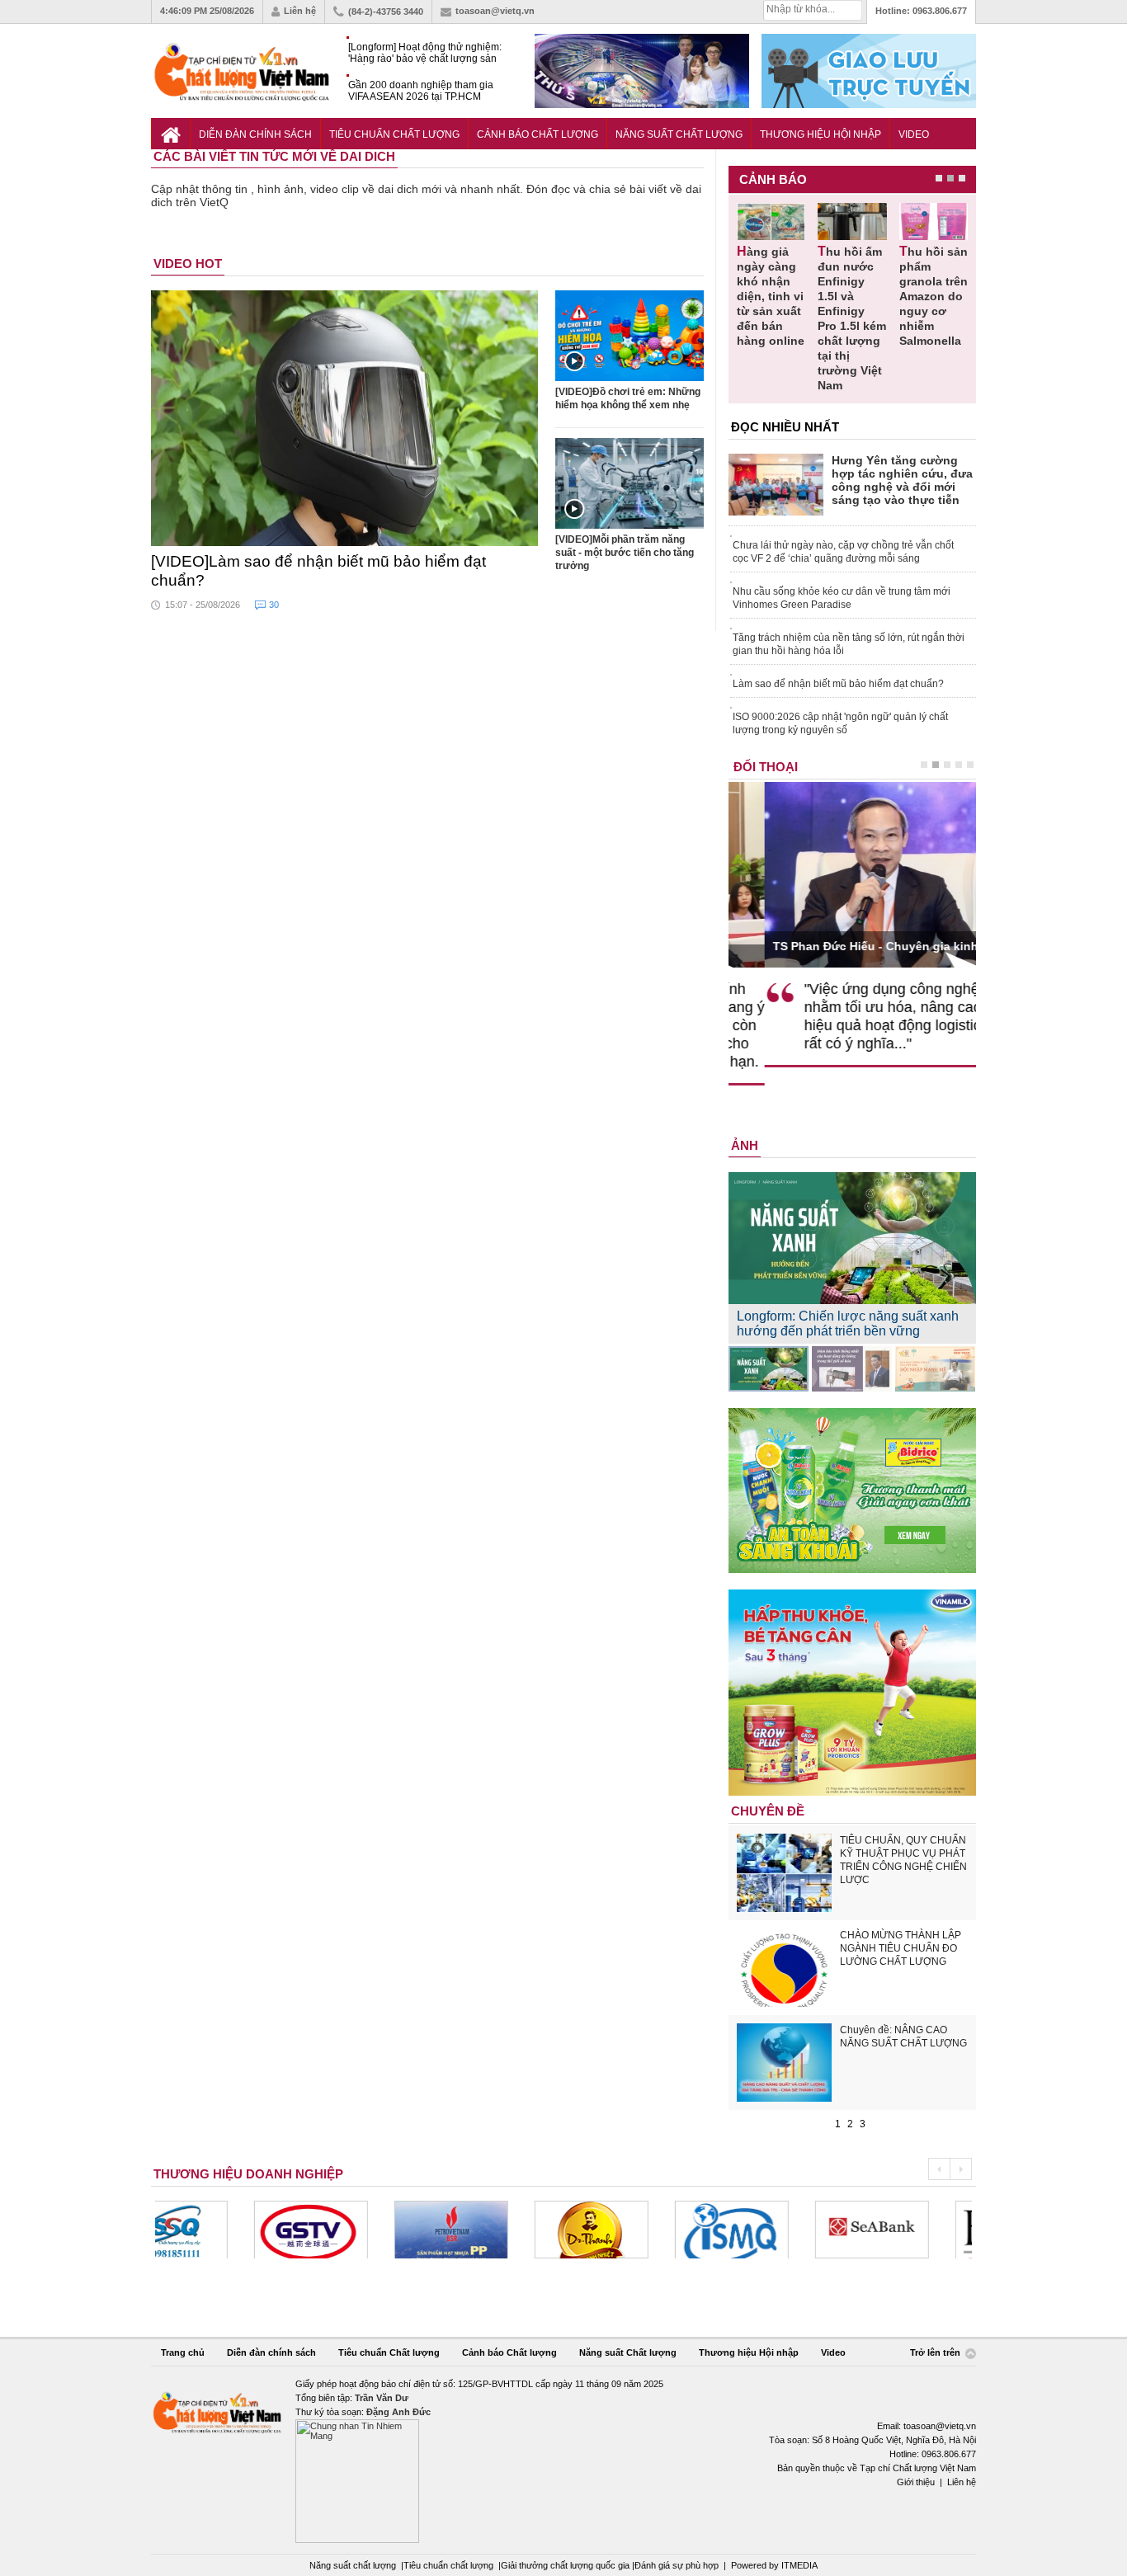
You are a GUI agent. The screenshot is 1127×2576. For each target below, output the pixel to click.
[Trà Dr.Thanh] (493, 2230)
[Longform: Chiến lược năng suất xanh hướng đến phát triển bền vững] (769, 1369)
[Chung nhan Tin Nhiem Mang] (563, 2460)
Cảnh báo (773, 179)
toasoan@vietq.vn (495, 11)
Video (914, 134)
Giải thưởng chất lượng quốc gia (566, 2565)
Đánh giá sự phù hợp (677, 2565)
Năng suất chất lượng (353, 2565)
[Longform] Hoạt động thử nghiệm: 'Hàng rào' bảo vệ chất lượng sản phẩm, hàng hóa (425, 53)
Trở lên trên (936, 2353)
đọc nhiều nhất (785, 427)
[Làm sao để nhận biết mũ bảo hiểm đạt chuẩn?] (345, 418)
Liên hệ (300, 11)
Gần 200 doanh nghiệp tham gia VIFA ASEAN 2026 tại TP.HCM (421, 91)
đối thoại (766, 767)
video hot (188, 264)
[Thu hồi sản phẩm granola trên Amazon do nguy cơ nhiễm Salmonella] (934, 221)
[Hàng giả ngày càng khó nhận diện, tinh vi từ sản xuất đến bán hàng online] (771, 221)
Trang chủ (183, 2352)
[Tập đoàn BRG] (913, 2230)
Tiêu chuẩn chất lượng (448, 2565)
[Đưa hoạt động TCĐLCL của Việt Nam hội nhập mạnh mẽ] (935, 1369)
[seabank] (773, 2230)
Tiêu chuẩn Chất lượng (394, 134)
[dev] (352, 2230)
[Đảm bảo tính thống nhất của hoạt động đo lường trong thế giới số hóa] (852, 1369)
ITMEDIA (799, 2565)
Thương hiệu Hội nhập (820, 134)
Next (961, 2169)
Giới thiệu (916, 2482)
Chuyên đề (768, 1811)
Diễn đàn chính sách (255, 134)
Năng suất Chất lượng (679, 134)
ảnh (745, 1145)
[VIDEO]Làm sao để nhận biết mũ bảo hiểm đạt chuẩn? (318, 571)
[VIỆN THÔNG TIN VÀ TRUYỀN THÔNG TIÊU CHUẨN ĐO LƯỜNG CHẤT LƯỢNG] (633, 2230)
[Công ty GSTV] (212, 2230)
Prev (939, 2169)
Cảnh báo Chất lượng (538, 134)
